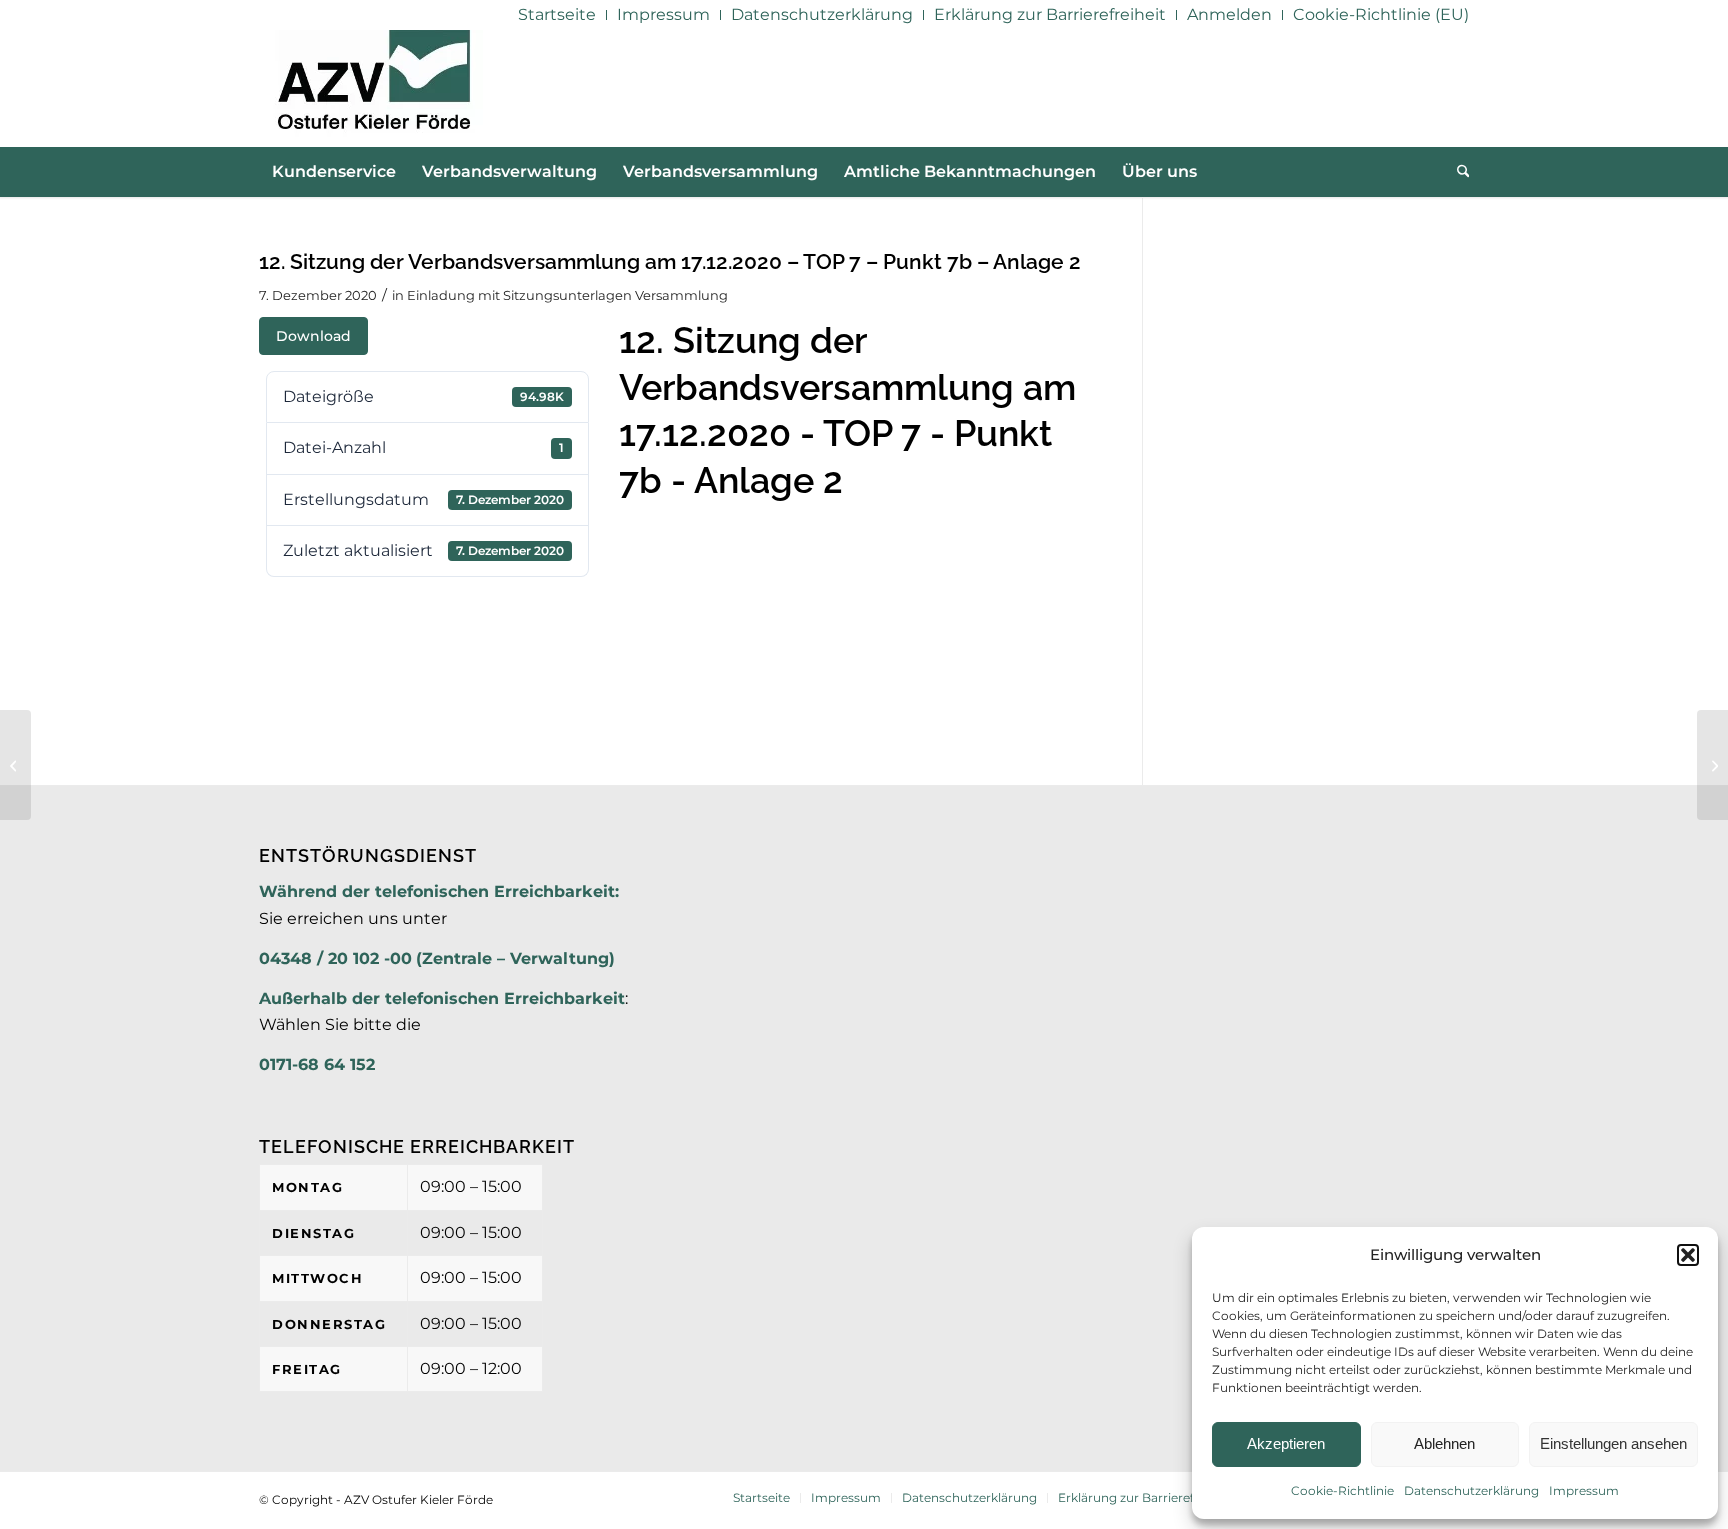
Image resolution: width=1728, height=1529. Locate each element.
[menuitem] (557, 15)
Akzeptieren (1286, 1443)
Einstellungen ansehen (1613, 1443)
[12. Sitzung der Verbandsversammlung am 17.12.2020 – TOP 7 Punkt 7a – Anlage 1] (15, 765)
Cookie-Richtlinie (1342, 1490)
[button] (1688, 1255)
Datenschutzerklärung (1471, 1490)
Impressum (1584, 1490)
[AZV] (373, 88)
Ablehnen (1444, 1443)
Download (313, 336)
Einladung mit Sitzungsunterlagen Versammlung (567, 295)
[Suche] (1457, 172)
